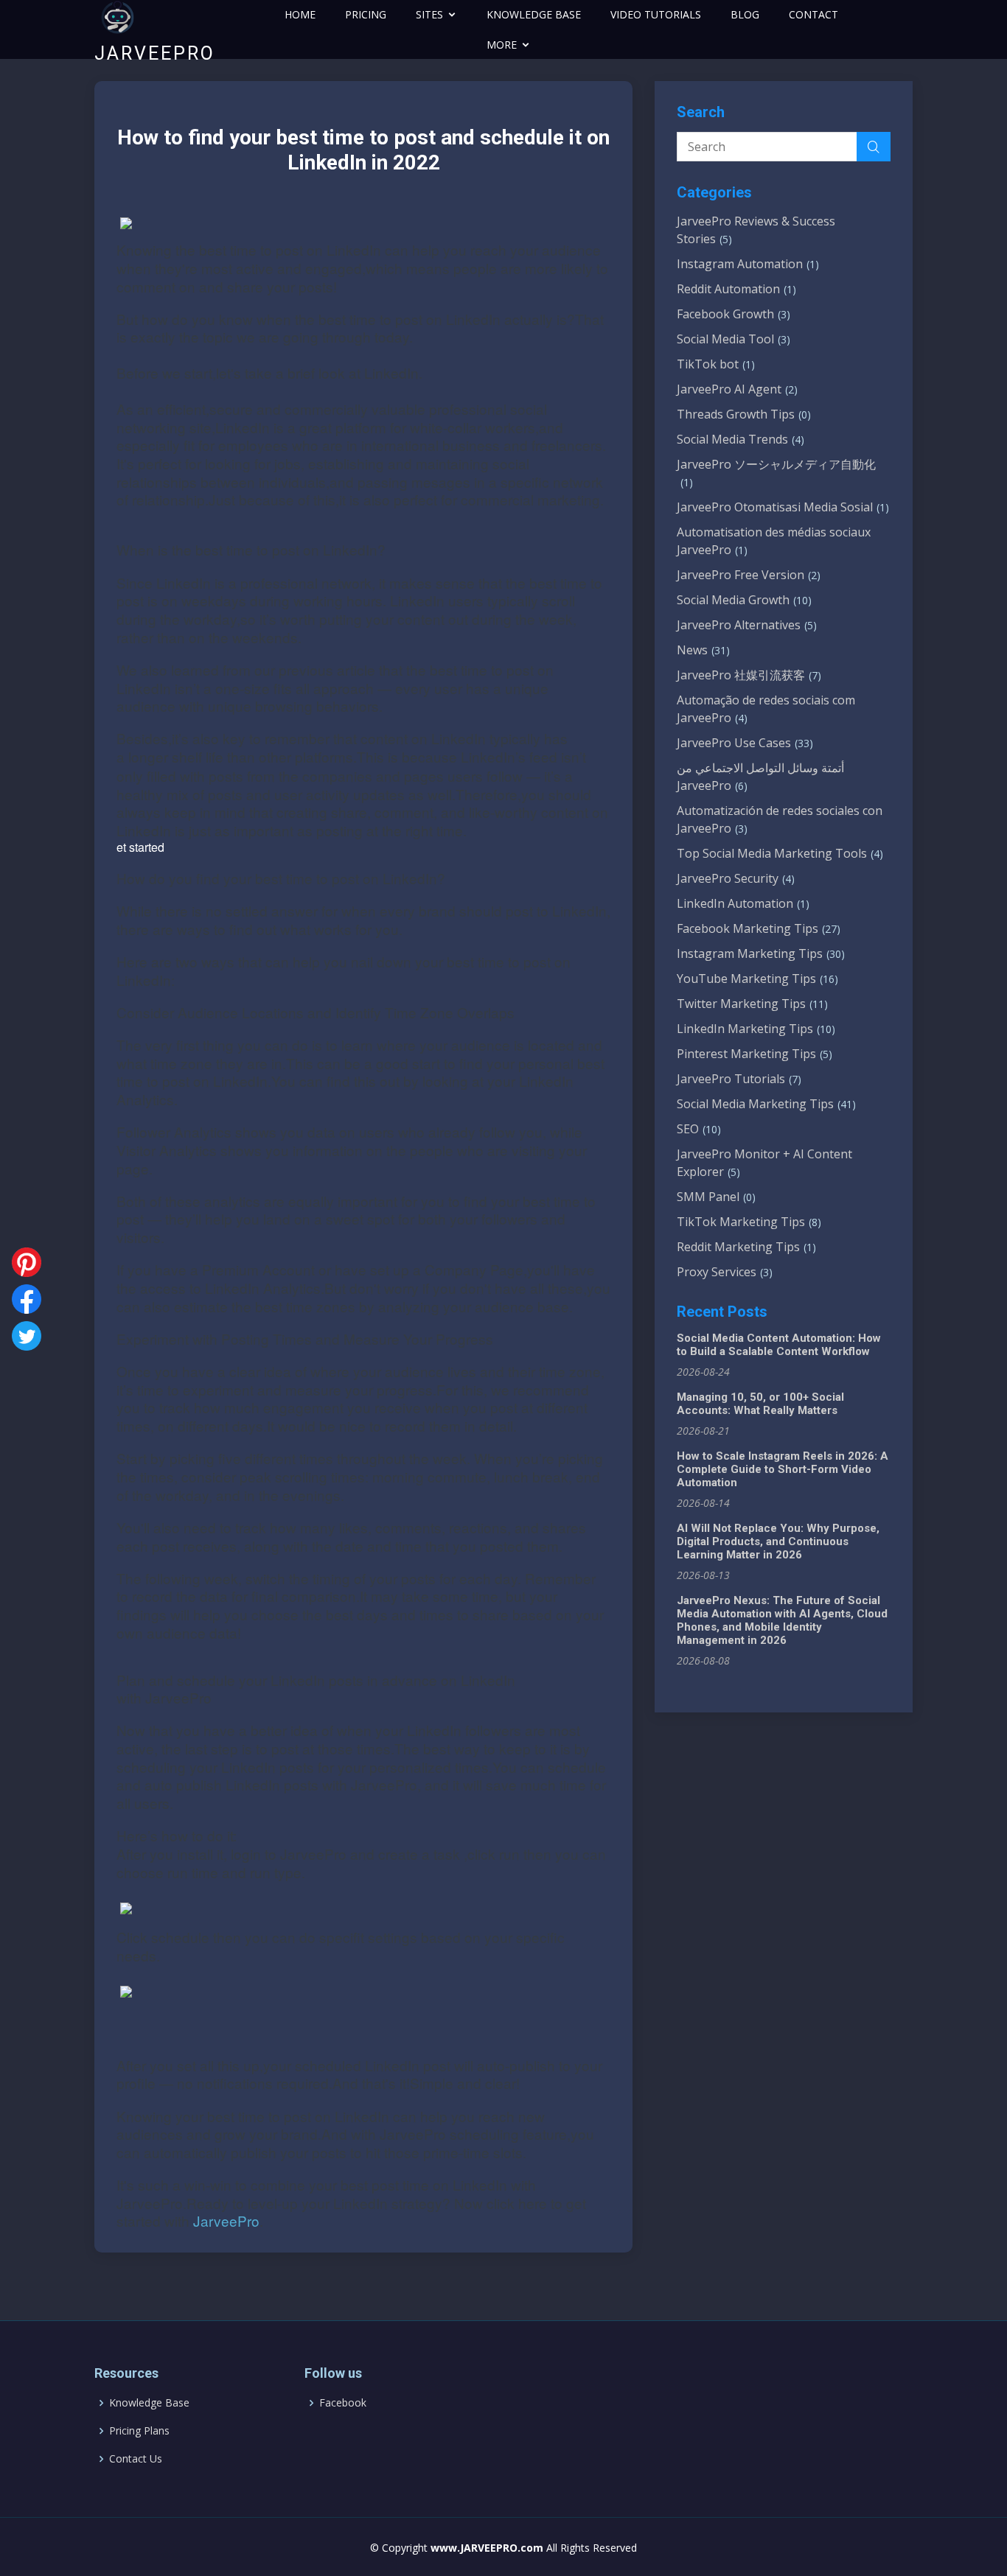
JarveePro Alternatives (747, 625)
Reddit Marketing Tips (746, 1247)
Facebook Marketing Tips (759, 928)
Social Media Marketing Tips (766, 1104)
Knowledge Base (149, 2403)
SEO (699, 1129)
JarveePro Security (736, 878)
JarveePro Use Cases (745, 743)
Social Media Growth (744, 600)
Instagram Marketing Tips (761, 953)
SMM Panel (716, 1197)
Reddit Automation (736, 289)
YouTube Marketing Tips (757, 979)
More (502, 45)
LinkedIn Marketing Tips (756, 1029)
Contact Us (136, 2459)
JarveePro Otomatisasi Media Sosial (783, 507)
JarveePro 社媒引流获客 (749, 675)
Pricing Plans (139, 2431)
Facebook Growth (734, 314)
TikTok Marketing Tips (749, 1222)
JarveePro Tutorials (739, 1079)
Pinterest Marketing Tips (755, 1054)
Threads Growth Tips (744, 414)
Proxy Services (725, 1272)
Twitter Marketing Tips (752, 1004)
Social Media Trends (741, 439)
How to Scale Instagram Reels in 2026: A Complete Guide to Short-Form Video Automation (783, 1469)
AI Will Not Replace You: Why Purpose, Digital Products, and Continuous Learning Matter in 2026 (778, 1541)
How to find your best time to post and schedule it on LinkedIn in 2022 (363, 150)
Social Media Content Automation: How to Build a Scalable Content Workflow (779, 1345)
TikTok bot (716, 364)
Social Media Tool (734, 339)
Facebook (343, 2403)
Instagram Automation (748, 264)
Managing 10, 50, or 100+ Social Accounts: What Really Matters (760, 1404)
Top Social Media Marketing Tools (780, 853)
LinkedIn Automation (743, 903)
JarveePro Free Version (749, 575)
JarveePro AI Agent (737, 389)
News (703, 650)
